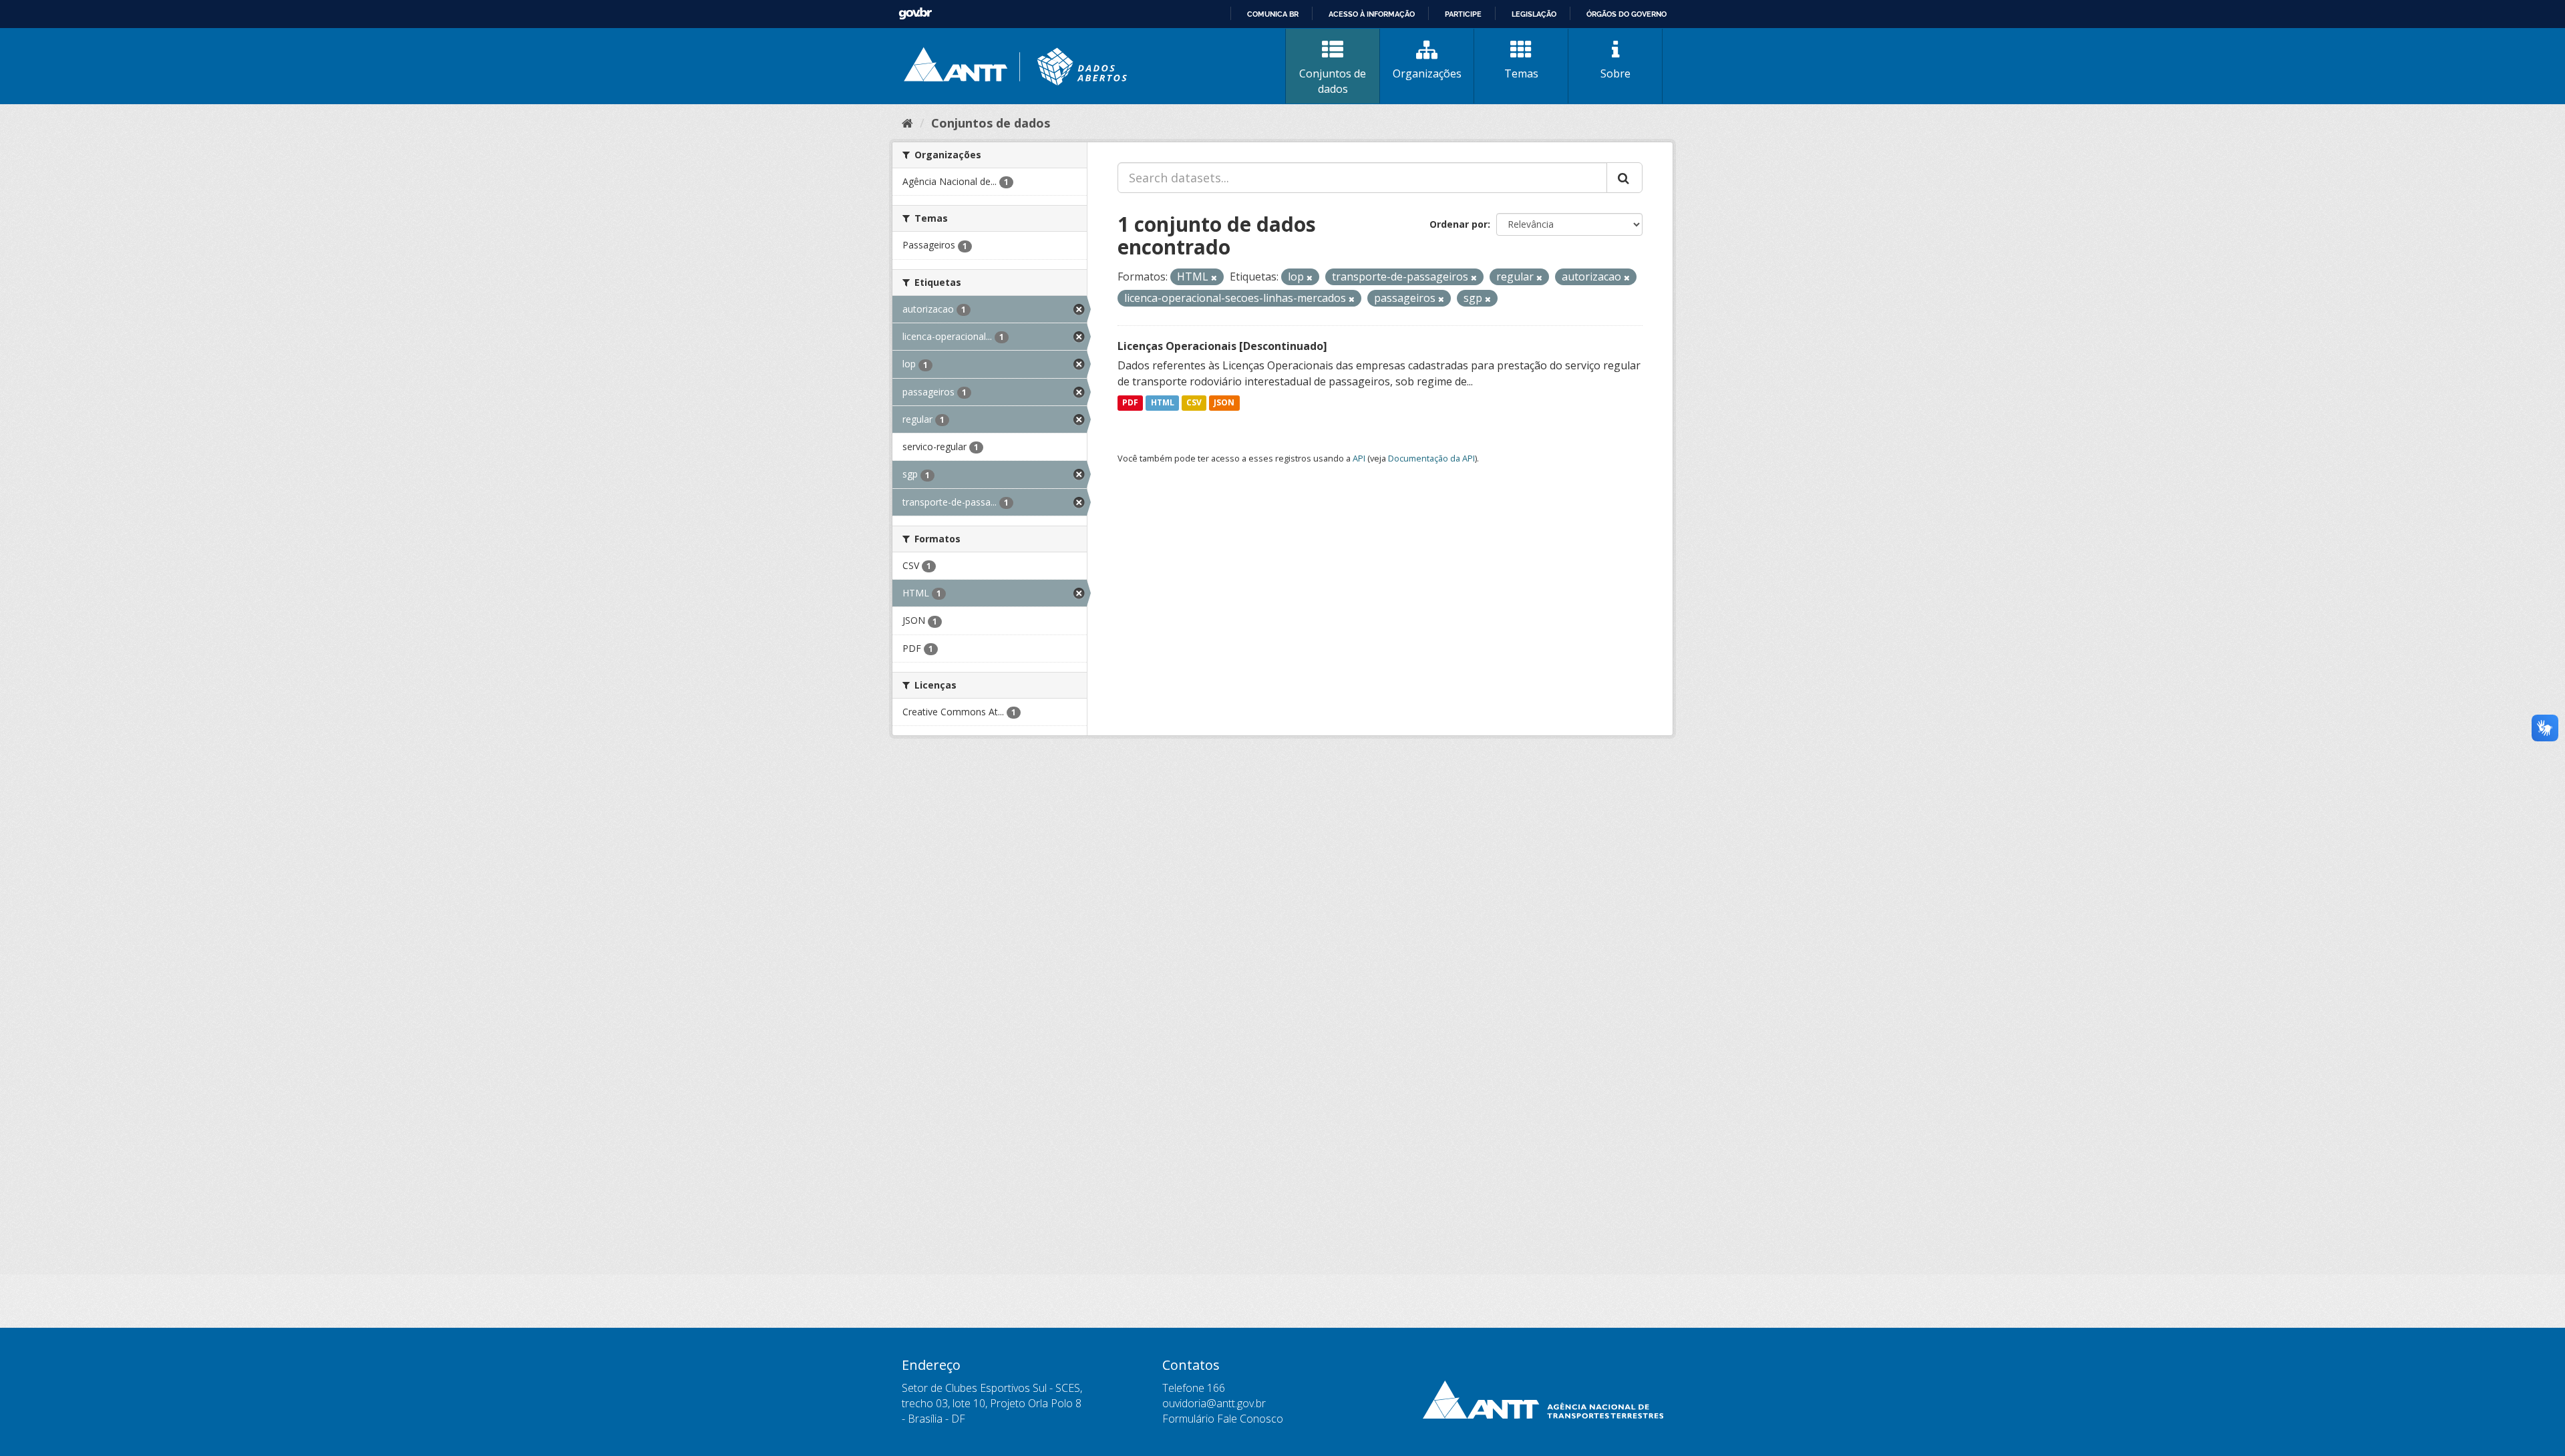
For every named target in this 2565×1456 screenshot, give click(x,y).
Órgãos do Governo (1627, 14)
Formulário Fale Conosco (1223, 1419)
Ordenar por (1459, 224)
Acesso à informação (1372, 14)
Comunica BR (1273, 14)
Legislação (1534, 14)
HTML (1163, 403)
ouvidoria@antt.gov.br (1214, 1403)
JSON (1224, 403)
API (1359, 458)
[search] (1624, 178)
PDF (1130, 403)
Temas (1521, 73)
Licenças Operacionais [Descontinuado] (1222, 346)
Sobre (1615, 73)
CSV (1194, 403)
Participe (1463, 14)
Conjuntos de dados (1333, 81)
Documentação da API (1431, 458)
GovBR (915, 14)
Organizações (1427, 73)
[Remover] (1214, 278)
